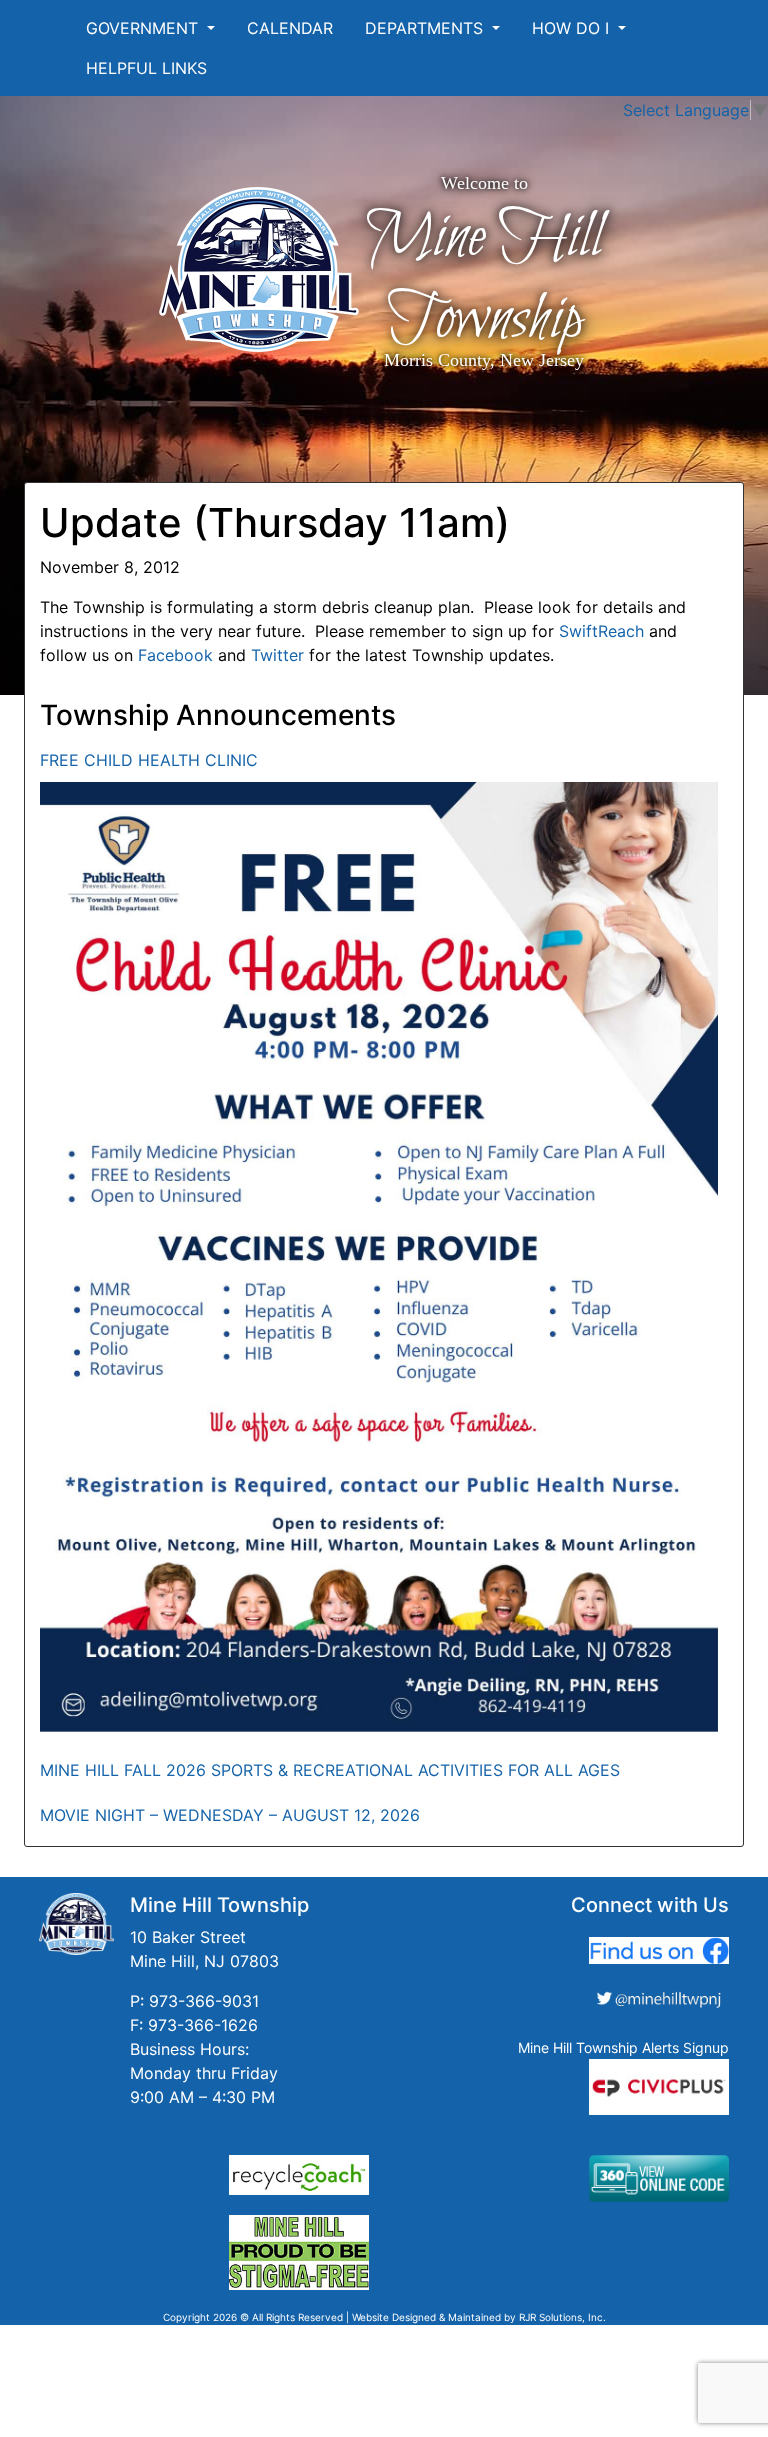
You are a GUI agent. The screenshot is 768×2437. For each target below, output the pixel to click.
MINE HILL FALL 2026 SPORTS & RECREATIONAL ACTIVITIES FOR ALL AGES (330, 1770)
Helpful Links (146, 68)
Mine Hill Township (484, 279)
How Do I (573, 28)
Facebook (175, 655)
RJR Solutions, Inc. (562, 2317)
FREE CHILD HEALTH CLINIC (149, 760)
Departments (426, 28)
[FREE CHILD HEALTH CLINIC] (379, 1257)
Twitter (277, 655)
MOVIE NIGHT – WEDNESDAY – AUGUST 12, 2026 (230, 1815)
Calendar (290, 28)
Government (144, 28)
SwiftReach (601, 631)
